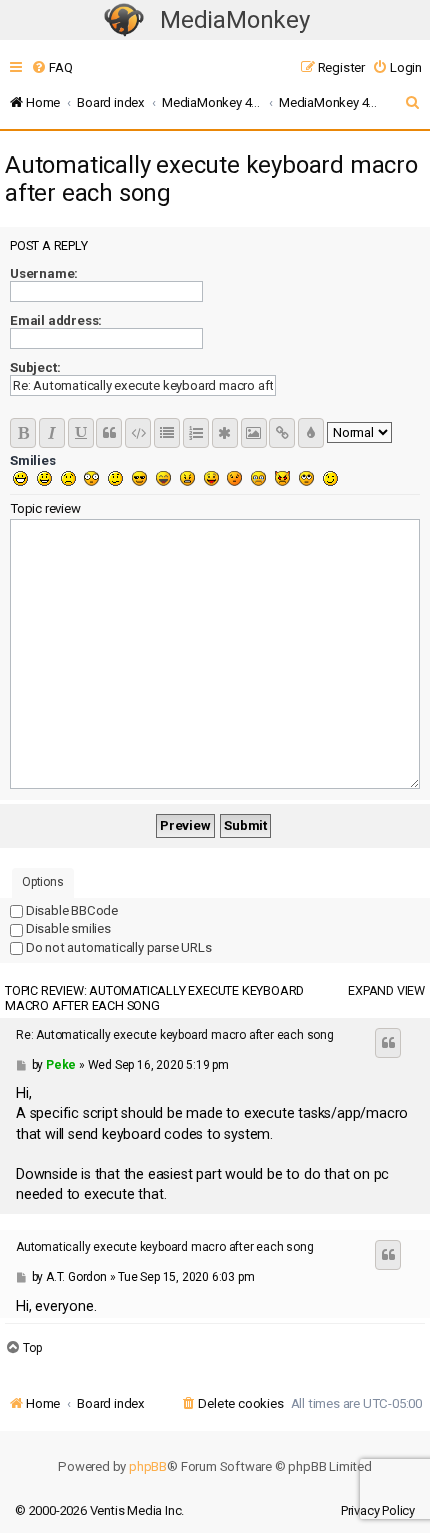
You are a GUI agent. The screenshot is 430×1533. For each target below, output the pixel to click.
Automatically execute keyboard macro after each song (211, 179)
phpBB (148, 1466)
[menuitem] (51, 67)
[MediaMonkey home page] (124, 20)
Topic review (45, 508)
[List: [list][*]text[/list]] (167, 433)
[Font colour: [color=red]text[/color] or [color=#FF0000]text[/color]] (311, 433)
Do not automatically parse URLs (117, 947)
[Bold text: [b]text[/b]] (23, 433)
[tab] (43, 883)
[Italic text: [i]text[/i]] (52, 433)
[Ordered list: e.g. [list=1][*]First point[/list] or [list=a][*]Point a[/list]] (196, 433)
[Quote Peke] (388, 1043)
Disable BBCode (70, 910)
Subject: (35, 367)
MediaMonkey (235, 20)
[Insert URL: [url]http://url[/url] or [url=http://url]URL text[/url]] (282, 433)
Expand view (386, 990)
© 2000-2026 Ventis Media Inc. (99, 1510)
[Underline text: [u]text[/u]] (81, 433)
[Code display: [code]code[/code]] (138, 433)
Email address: (56, 320)
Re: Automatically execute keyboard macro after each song (175, 1035)
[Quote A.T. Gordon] (388, 1255)
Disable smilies (67, 928)
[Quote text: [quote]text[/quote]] (109, 433)
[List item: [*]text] (225, 433)
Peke (61, 1065)
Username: (44, 273)
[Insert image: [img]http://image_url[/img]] (254, 433)
